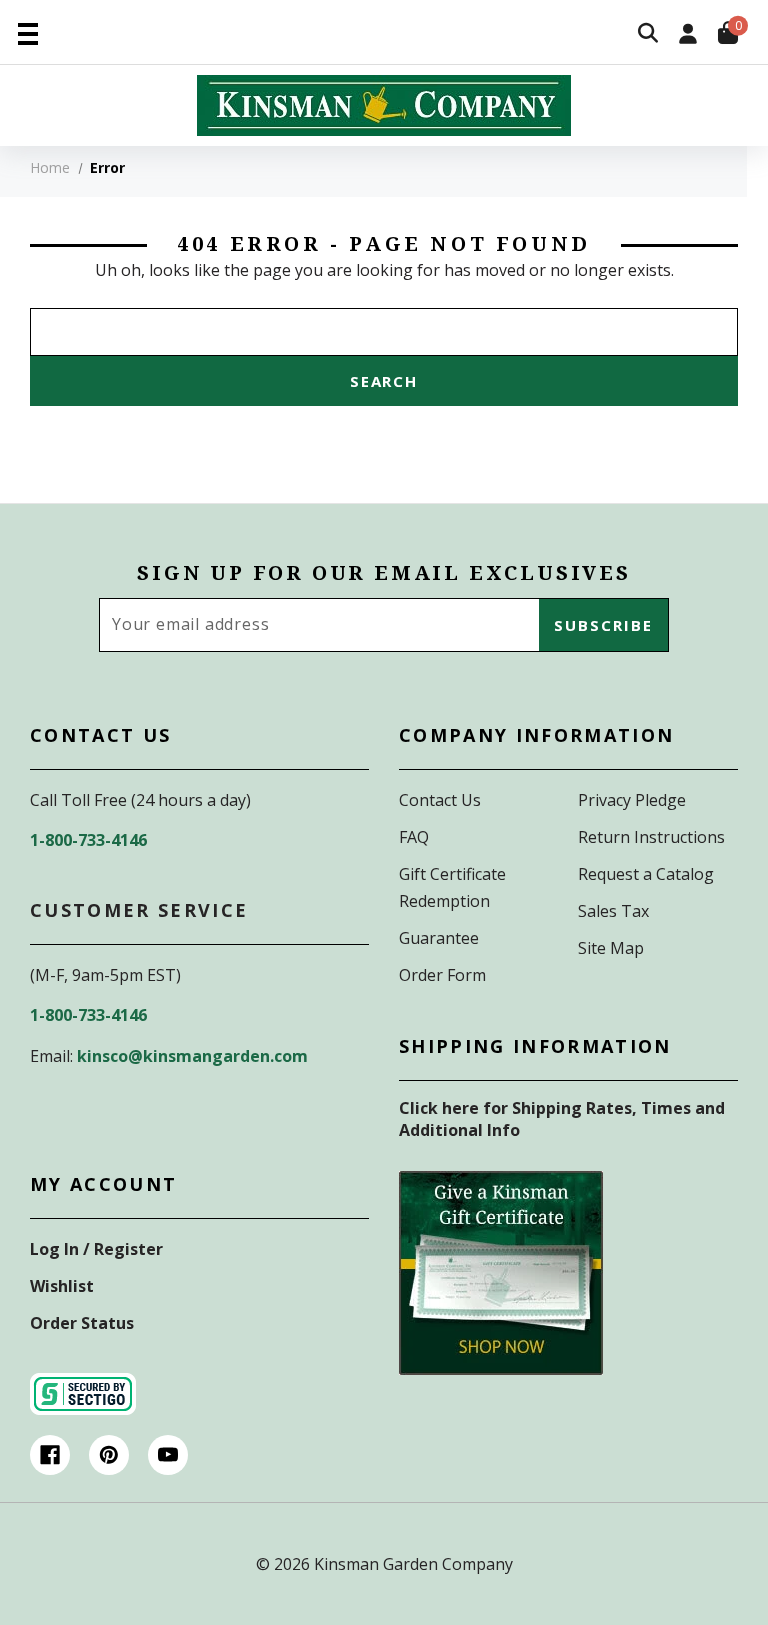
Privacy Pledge (632, 800)
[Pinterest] (109, 1455)
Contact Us (440, 800)
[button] (501, 1273)
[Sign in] (688, 35)
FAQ (414, 837)
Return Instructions (651, 837)
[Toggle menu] (27, 32)
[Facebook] (50, 1455)
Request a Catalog (646, 874)
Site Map (611, 948)
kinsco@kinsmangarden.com (192, 1056)
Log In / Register (96, 1249)
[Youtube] (168, 1455)
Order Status (82, 1323)
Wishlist (62, 1286)
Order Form (442, 975)
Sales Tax (613, 911)
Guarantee (439, 938)
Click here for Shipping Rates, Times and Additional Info (562, 1119)
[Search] (648, 34)
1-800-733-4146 (88, 840)
